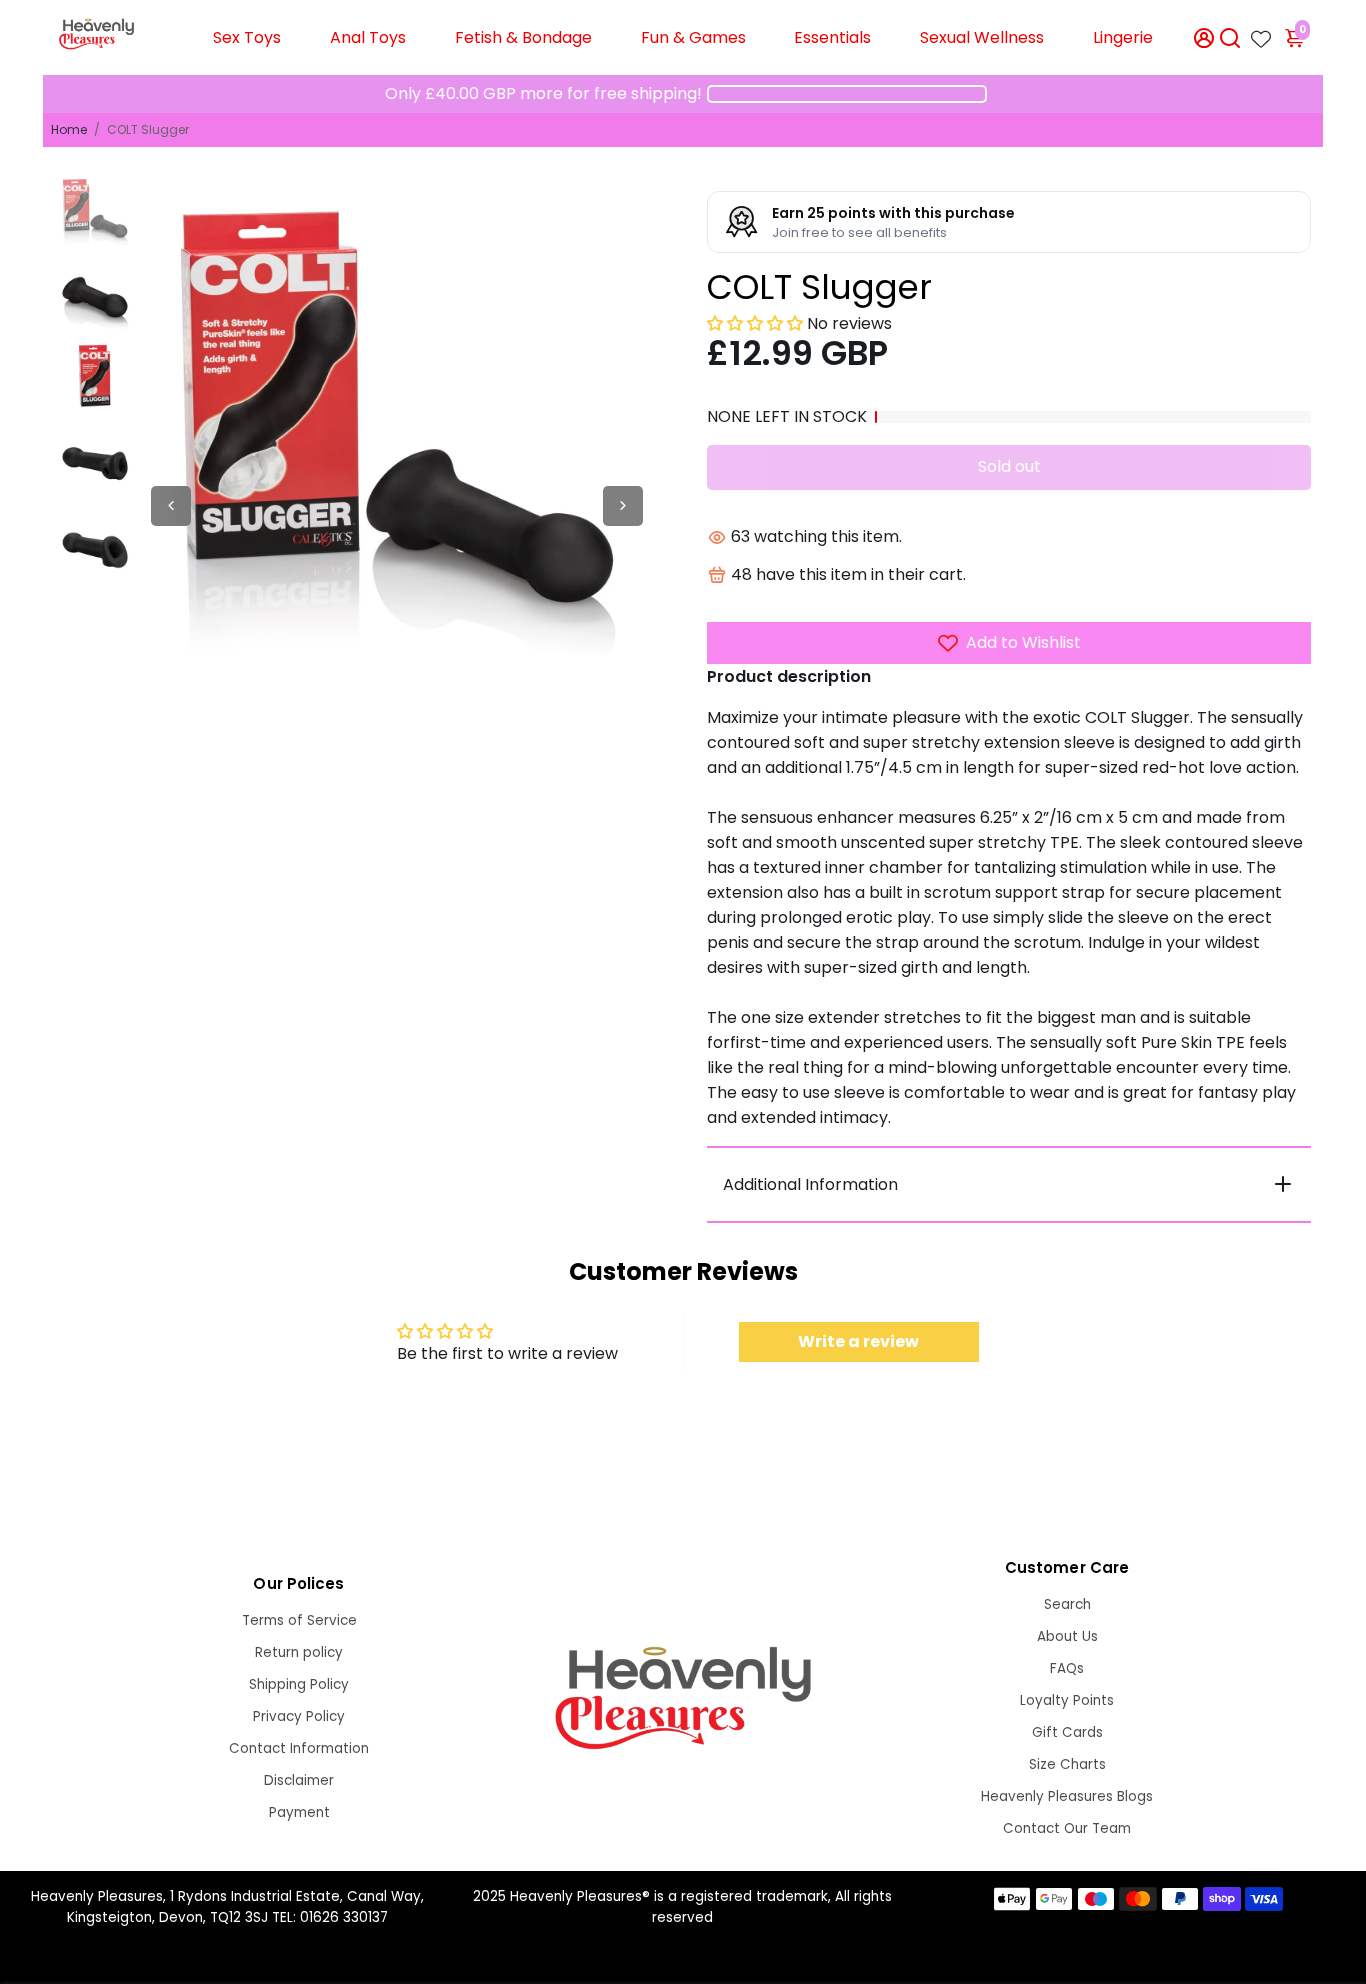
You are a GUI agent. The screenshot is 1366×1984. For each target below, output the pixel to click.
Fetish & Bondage (523, 37)
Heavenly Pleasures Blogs (1067, 1796)
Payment (299, 1812)
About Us (1067, 1636)
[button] (755, 323)
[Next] (623, 506)
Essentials (832, 37)
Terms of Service (299, 1620)
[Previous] (171, 506)
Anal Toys (368, 37)
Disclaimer (299, 1780)
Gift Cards (1067, 1732)
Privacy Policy (299, 1716)
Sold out (1009, 466)
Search (1067, 1604)
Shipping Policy (299, 1684)
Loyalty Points (1067, 1700)
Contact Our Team (1067, 1828)
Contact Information (299, 1748)
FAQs (1067, 1668)
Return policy (299, 1652)
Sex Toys (247, 37)
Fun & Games (693, 37)
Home (69, 129)
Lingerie (1123, 37)
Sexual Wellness (982, 37)
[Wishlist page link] (1261, 33)
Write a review (858, 1341)
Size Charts (1067, 1764)
